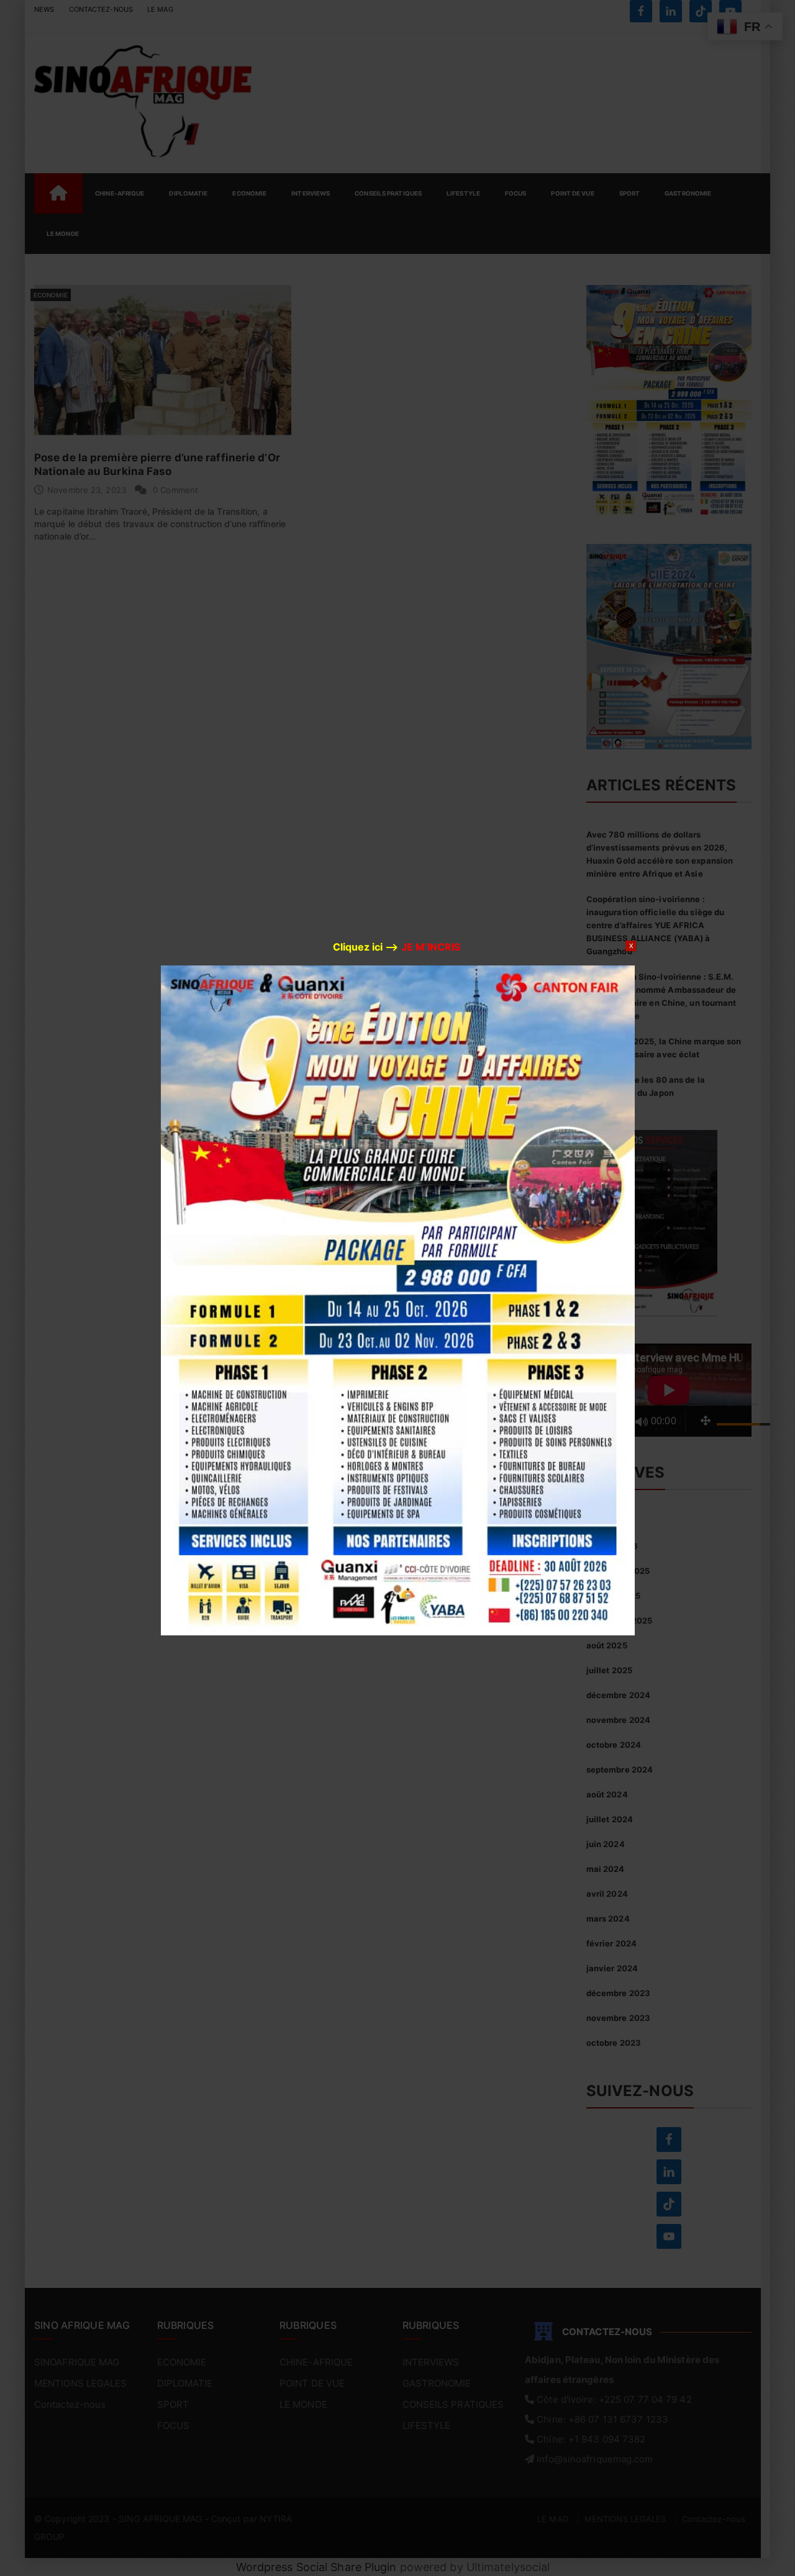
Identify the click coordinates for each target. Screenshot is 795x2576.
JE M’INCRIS (431, 947)
